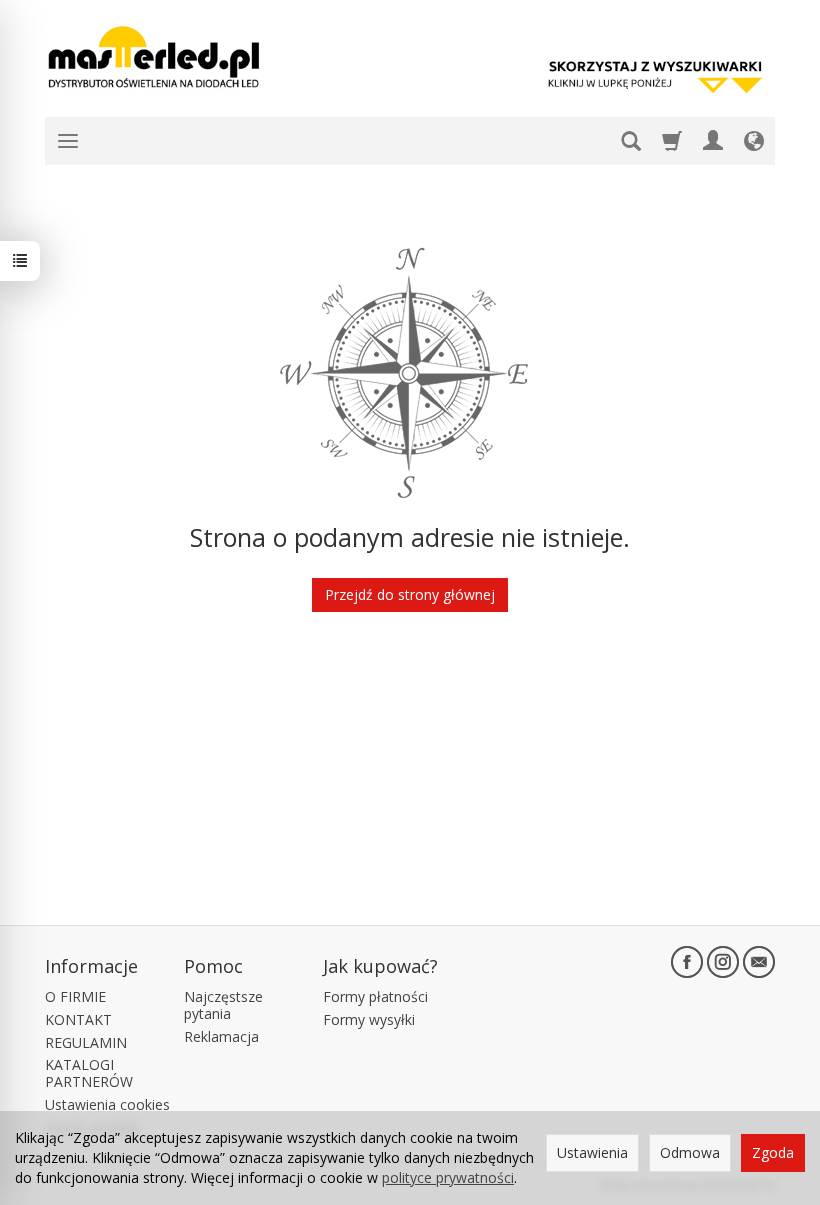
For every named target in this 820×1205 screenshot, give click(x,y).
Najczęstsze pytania (223, 1005)
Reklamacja (221, 1036)
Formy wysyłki (369, 1019)
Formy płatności (375, 996)
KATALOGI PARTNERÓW (89, 1073)
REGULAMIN (86, 1042)
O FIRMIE (75, 996)
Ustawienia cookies (107, 1104)
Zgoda (773, 1152)
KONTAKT (78, 1019)
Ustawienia (592, 1152)
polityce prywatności (448, 1177)
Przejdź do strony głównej (410, 594)
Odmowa (690, 1152)
